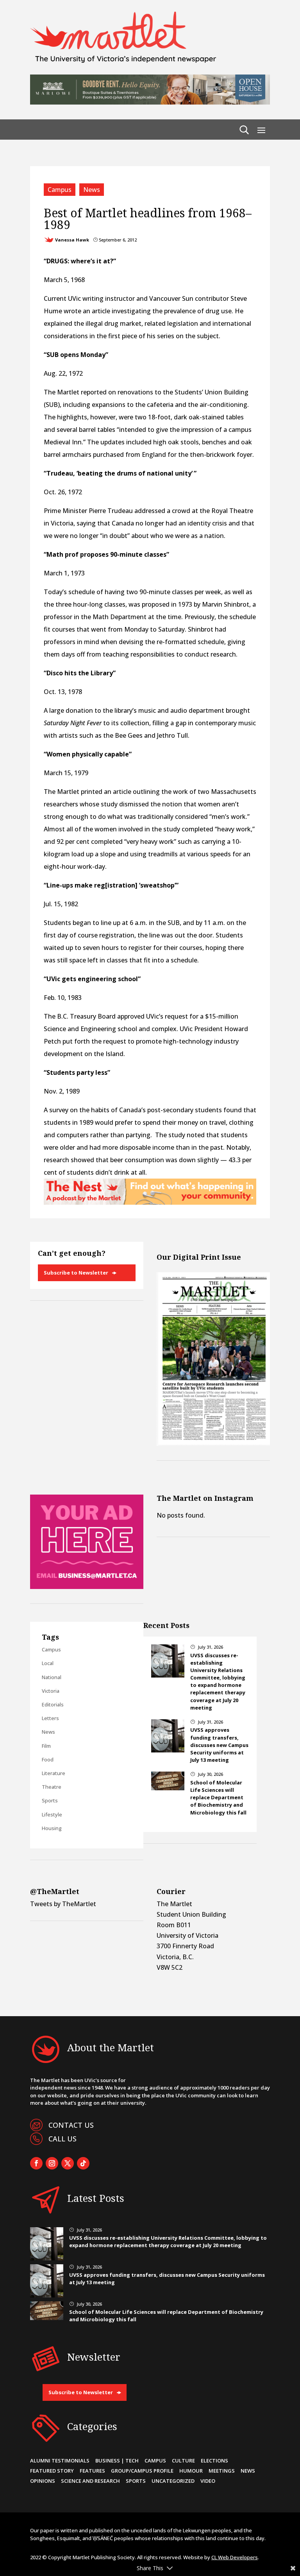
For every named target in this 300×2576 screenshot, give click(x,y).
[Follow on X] (68, 2163)
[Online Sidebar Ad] (87, 1587)
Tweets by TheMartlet (63, 1904)
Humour (191, 2471)
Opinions (43, 2481)
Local (48, 1663)
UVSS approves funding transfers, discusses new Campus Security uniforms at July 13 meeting (219, 1745)
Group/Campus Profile (142, 2471)
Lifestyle (52, 1814)
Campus (60, 190)
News (92, 190)
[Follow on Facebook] (36, 2163)
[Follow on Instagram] (52, 2163)
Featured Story (52, 2471)
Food (48, 1759)
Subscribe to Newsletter (76, 1273)
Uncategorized (173, 2481)
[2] (150, 1202)
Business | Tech (117, 2461)
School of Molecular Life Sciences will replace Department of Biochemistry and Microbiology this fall (218, 1798)
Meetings (222, 2471)
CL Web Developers (235, 2557)
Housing (52, 1828)
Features (92, 2471)
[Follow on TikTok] (83, 2163)
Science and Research (90, 2481)
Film (46, 1746)
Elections (214, 2461)
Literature (54, 1773)
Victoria (51, 1691)
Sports (50, 1800)
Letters (50, 1718)
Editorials (53, 1704)
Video (208, 2481)
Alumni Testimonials (60, 2461)
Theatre (52, 1787)
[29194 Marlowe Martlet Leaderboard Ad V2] (150, 102)
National (52, 1677)
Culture (183, 2461)
